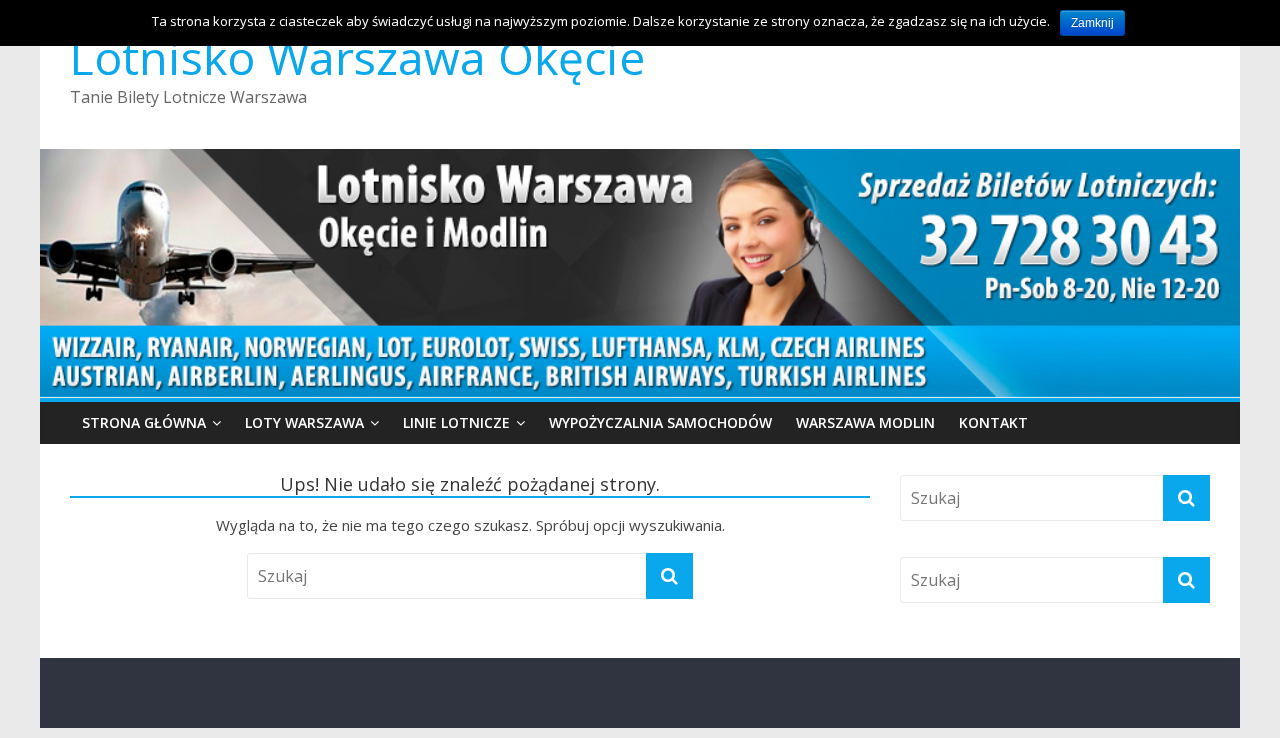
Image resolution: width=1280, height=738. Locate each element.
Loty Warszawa (304, 422)
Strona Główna (144, 422)
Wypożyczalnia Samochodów (660, 422)
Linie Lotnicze (456, 422)
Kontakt (993, 422)
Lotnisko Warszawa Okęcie (357, 57)
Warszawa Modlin (865, 422)
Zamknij (1092, 23)
